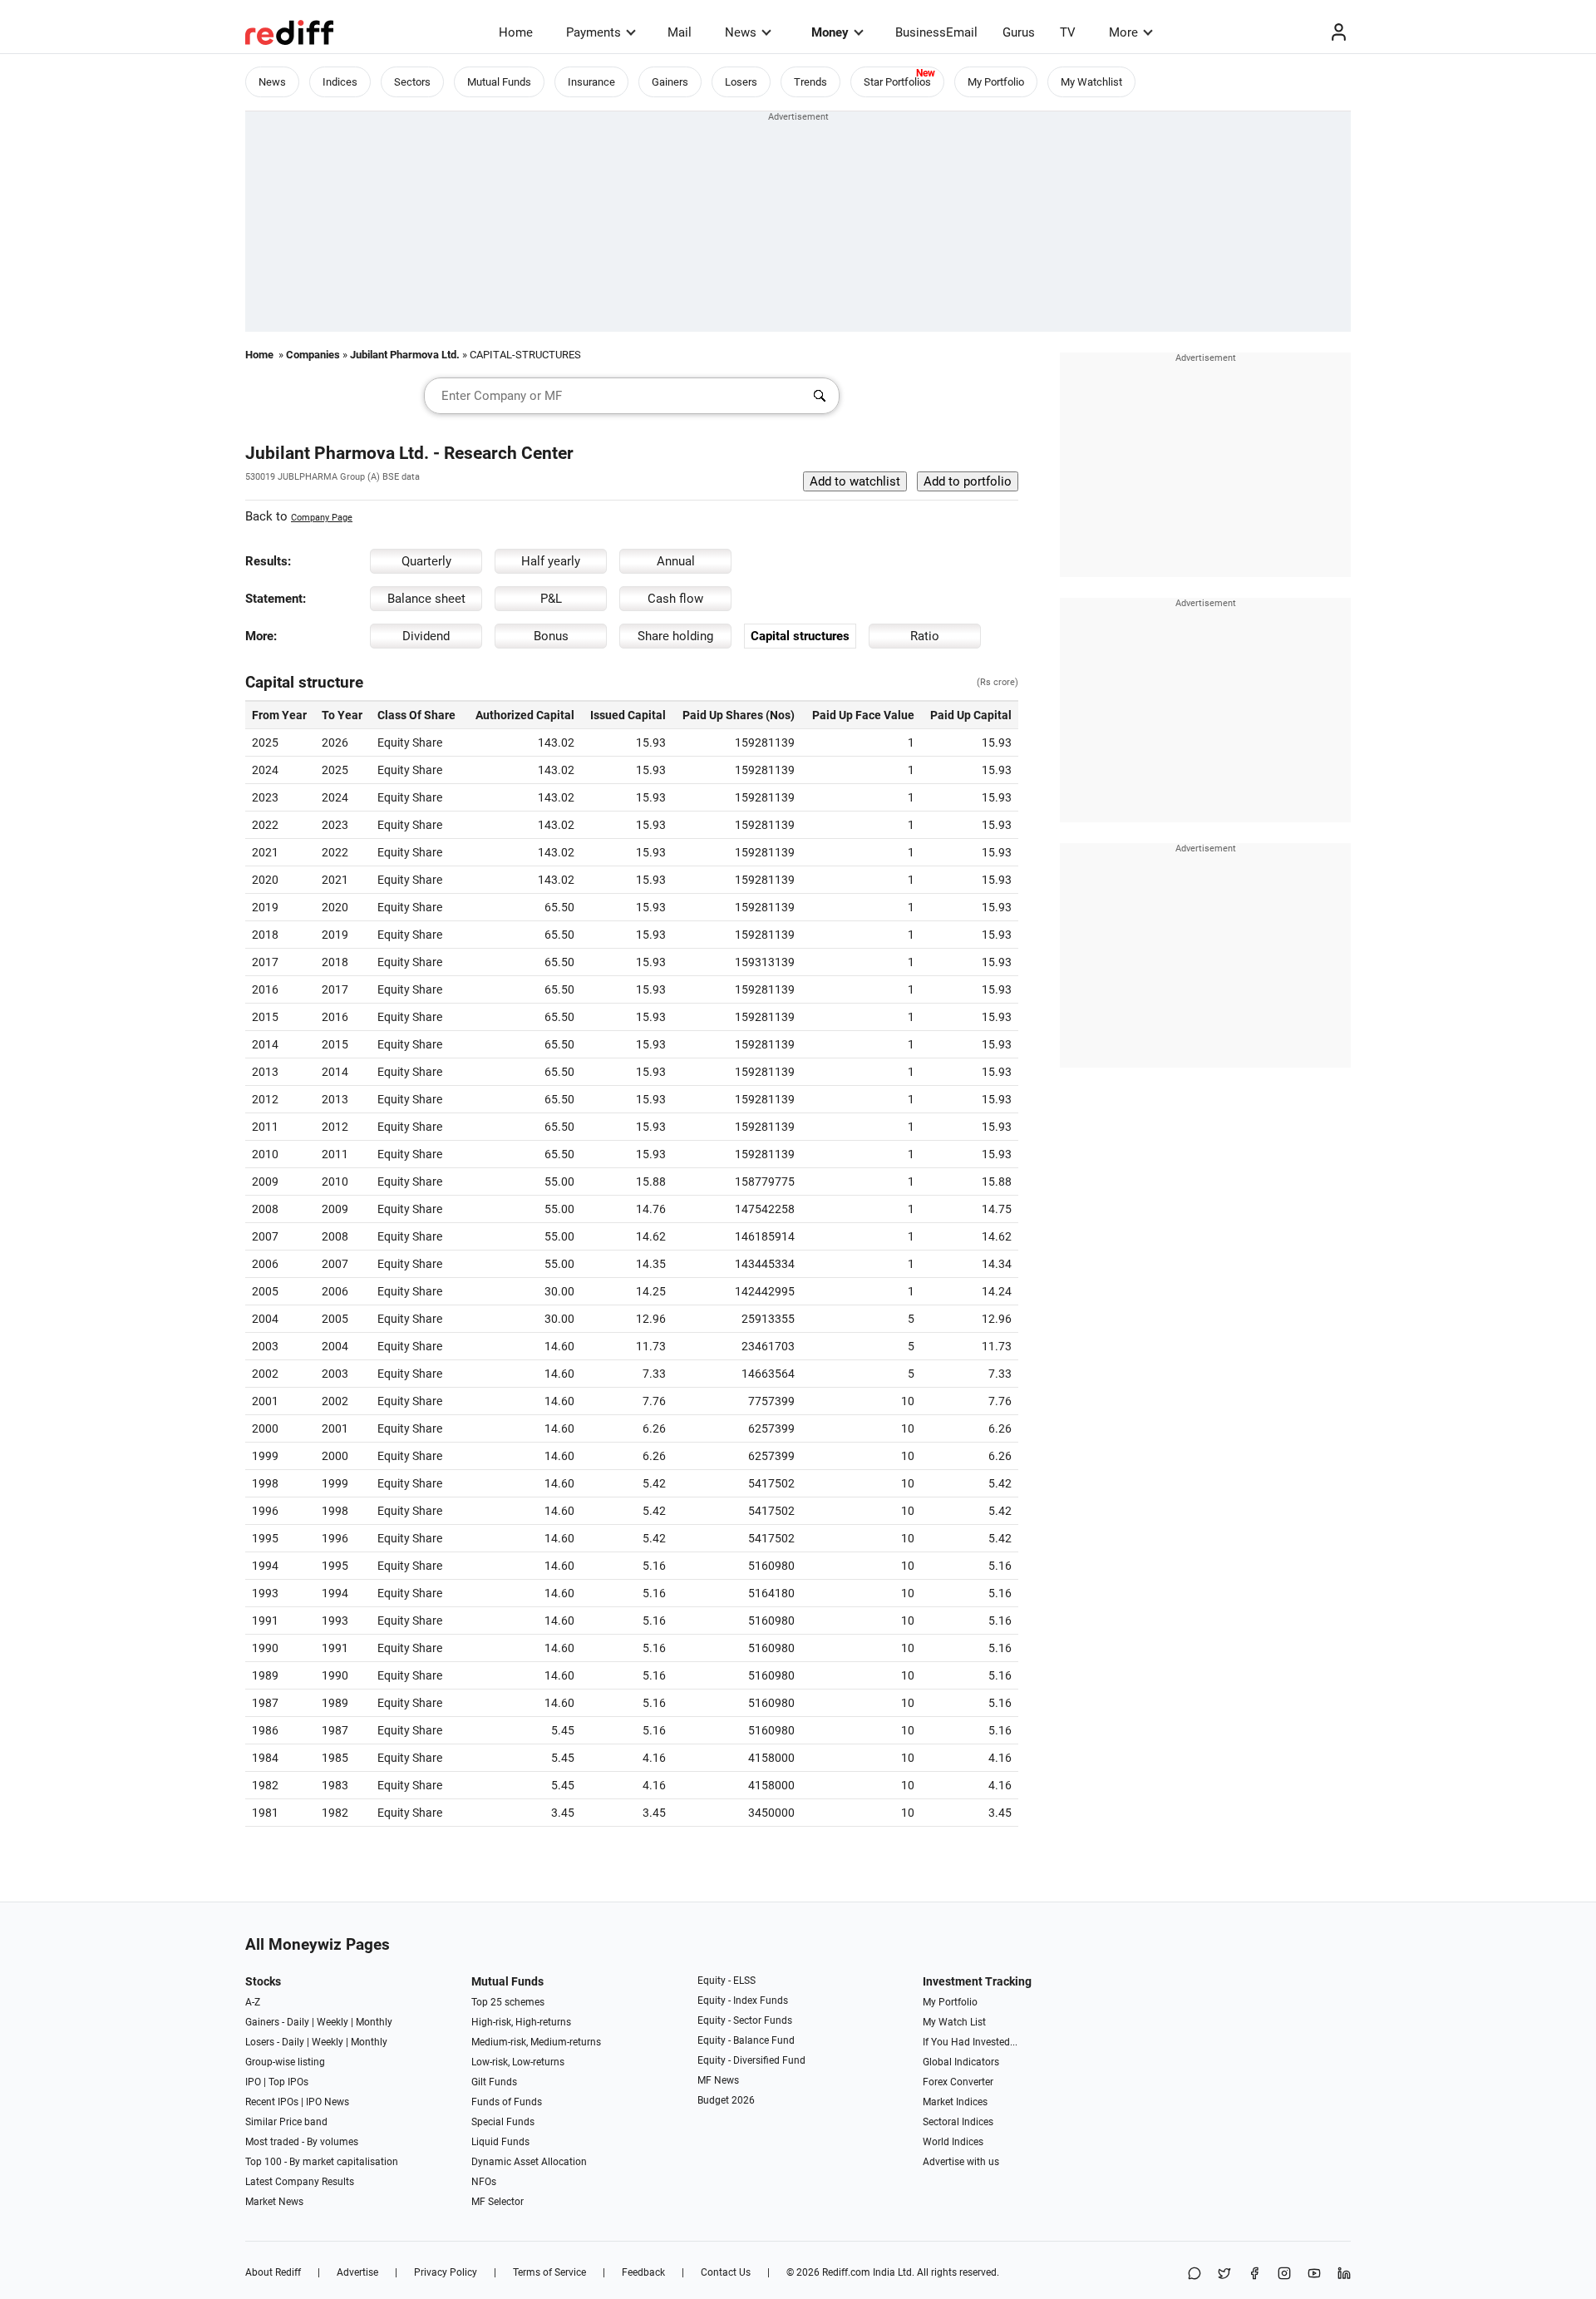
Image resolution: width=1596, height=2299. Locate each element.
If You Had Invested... (970, 2042)
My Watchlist (1091, 82)
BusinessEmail (936, 32)
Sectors (412, 82)
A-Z (253, 2002)
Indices (340, 82)
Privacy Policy (446, 2272)
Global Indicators (961, 2062)
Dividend (426, 636)
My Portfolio (996, 82)
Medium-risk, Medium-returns (536, 2042)
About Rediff (273, 2272)
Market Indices (955, 2102)
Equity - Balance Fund (746, 2040)
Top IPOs (288, 2082)
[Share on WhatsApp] (1195, 2274)
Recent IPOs (272, 2102)
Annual (676, 561)
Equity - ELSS (727, 1981)
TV (1068, 32)
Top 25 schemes (508, 2002)
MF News (718, 2080)
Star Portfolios (897, 82)
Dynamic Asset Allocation (529, 2162)
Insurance (591, 82)
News (741, 32)
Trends (810, 82)
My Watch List (954, 2022)
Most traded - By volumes (302, 2142)
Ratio (925, 636)
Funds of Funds (507, 2102)
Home (516, 32)
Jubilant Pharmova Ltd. (405, 355)
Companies (313, 355)
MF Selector (498, 2202)
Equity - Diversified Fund (751, 2060)
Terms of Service (549, 2272)
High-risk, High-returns (521, 2022)
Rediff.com (846, 2272)
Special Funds (503, 2122)
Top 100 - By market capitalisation (322, 2162)
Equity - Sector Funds (745, 2020)
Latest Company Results (300, 2182)
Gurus (1019, 32)
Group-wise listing (285, 2062)
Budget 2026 (726, 2100)
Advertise (357, 2272)
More (1123, 32)
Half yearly (551, 561)
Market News (274, 2202)
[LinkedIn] (1344, 2274)
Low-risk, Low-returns (518, 2062)
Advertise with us (961, 2162)
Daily (298, 2022)
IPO (253, 2082)
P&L (551, 599)
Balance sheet (426, 599)
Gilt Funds (494, 2082)
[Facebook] (1254, 2274)
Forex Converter (958, 2082)
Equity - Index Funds (743, 2001)
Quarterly (426, 561)
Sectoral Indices (958, 2122)
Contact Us (726, 2272)
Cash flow (675, 599)
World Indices (953, 2142)
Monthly (374, 2022)
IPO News (328, 2102)
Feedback (643, 2272)
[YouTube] (1314, 2274)
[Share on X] (1224, 2274)
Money (830, 32)
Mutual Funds (499, 82)
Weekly (332, 2022)
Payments (594, 32)
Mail (680, 32)
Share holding (675, 636)
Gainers (670, 82)
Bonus (551, 636)
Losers (741, 82)
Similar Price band (286, 2122)
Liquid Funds (500, 2142)
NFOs (484, 2182)
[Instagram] (1284, 2274)
